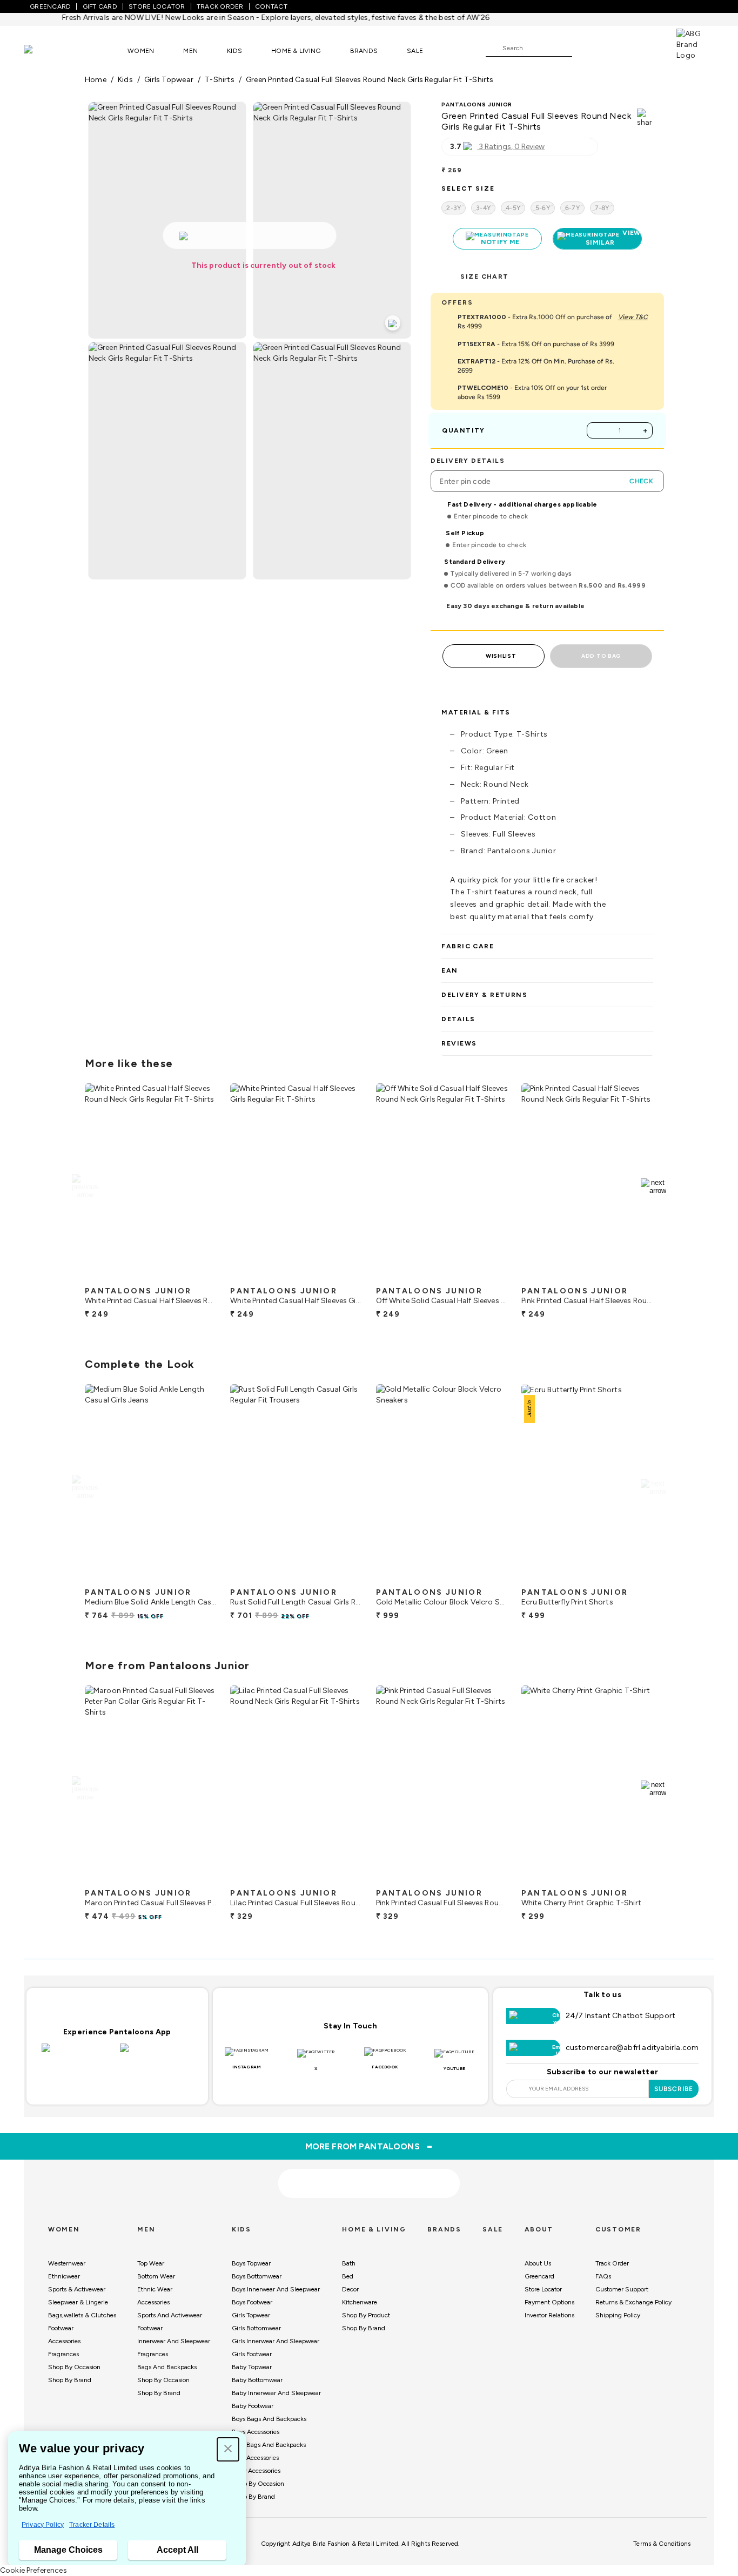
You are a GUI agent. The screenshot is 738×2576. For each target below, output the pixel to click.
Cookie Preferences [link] (33, 2570)
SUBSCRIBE (674, 2089)
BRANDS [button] (364, 51)
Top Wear (151, 2263)
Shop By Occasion (74, 2367)
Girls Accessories (255, 2458)
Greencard (539, 2276)
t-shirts (220, 80)
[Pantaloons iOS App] (78, 2054)
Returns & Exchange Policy (633, 2302)
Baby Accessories (256, 2471)
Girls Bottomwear (256, 2328)
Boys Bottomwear (257, 2276)
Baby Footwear (253, 2406)
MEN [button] (190, 51)
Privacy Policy (43, 2525)
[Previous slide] (85, 1186)
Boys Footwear (252, 2302)
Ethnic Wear (155, 2289)
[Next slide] (653, 1186)
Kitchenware (360, 2302)
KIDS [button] (234, 51)
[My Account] (616, 48)
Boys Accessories (256, 2432)
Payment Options (549, 2302)
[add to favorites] (199, 1277)
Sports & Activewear (77, 2289)
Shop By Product (366, 2315)
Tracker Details (92, 2525)
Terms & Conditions (662, 2544)
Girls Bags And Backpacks (269, 2445)
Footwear (61, 2328)
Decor (350, 2289)
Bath (349, 2263)
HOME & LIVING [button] (296, 51)
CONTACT (271, 6)
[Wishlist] (586, 49)
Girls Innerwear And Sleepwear (276, 2341)
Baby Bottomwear (257, 2380)
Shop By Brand (70, 2380)
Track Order (612, 2263)
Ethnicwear (64, 2276)
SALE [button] (415, 51)
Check (641, 481)
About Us (538, 2263)
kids (125, 80)
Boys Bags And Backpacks (269, 2419)
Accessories (64, 2341)
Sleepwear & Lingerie (78, 2302)
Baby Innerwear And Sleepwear (276, 2393)
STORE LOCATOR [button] (157, 6)
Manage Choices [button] (68, 2550)
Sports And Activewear (170, 2315)
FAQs (603, 2276)
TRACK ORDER (220, 6)
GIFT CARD (100, 6)
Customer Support (622, 2289)
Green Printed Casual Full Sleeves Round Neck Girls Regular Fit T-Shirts (370, 80)
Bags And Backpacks (167, 2367)
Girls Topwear (251, 2315)
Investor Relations (549, 2315)
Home (96, 80)
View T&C (633, 317)
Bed (348, 2276)
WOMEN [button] (141, 51)
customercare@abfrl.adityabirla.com (632, 2048)
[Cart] (646, 48)
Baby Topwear (252, 2367)
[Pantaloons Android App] (156, 2054)
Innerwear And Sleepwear (174, 2341)
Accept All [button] (177, 2550)
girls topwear (169, 80)
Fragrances (63, 2354)
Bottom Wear (156, 2276)
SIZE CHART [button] (484, 277)
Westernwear (67, 2263)
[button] (228, 2449)
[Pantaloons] (44, 50)
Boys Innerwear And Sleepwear (276, 2289)
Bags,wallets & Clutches (82, 2315)
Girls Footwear (252, 2354)
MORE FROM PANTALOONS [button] (369, 2146)
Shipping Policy (618, 2315)
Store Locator (543, 2289)
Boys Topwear (251, 2263)
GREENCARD (50, 6)
